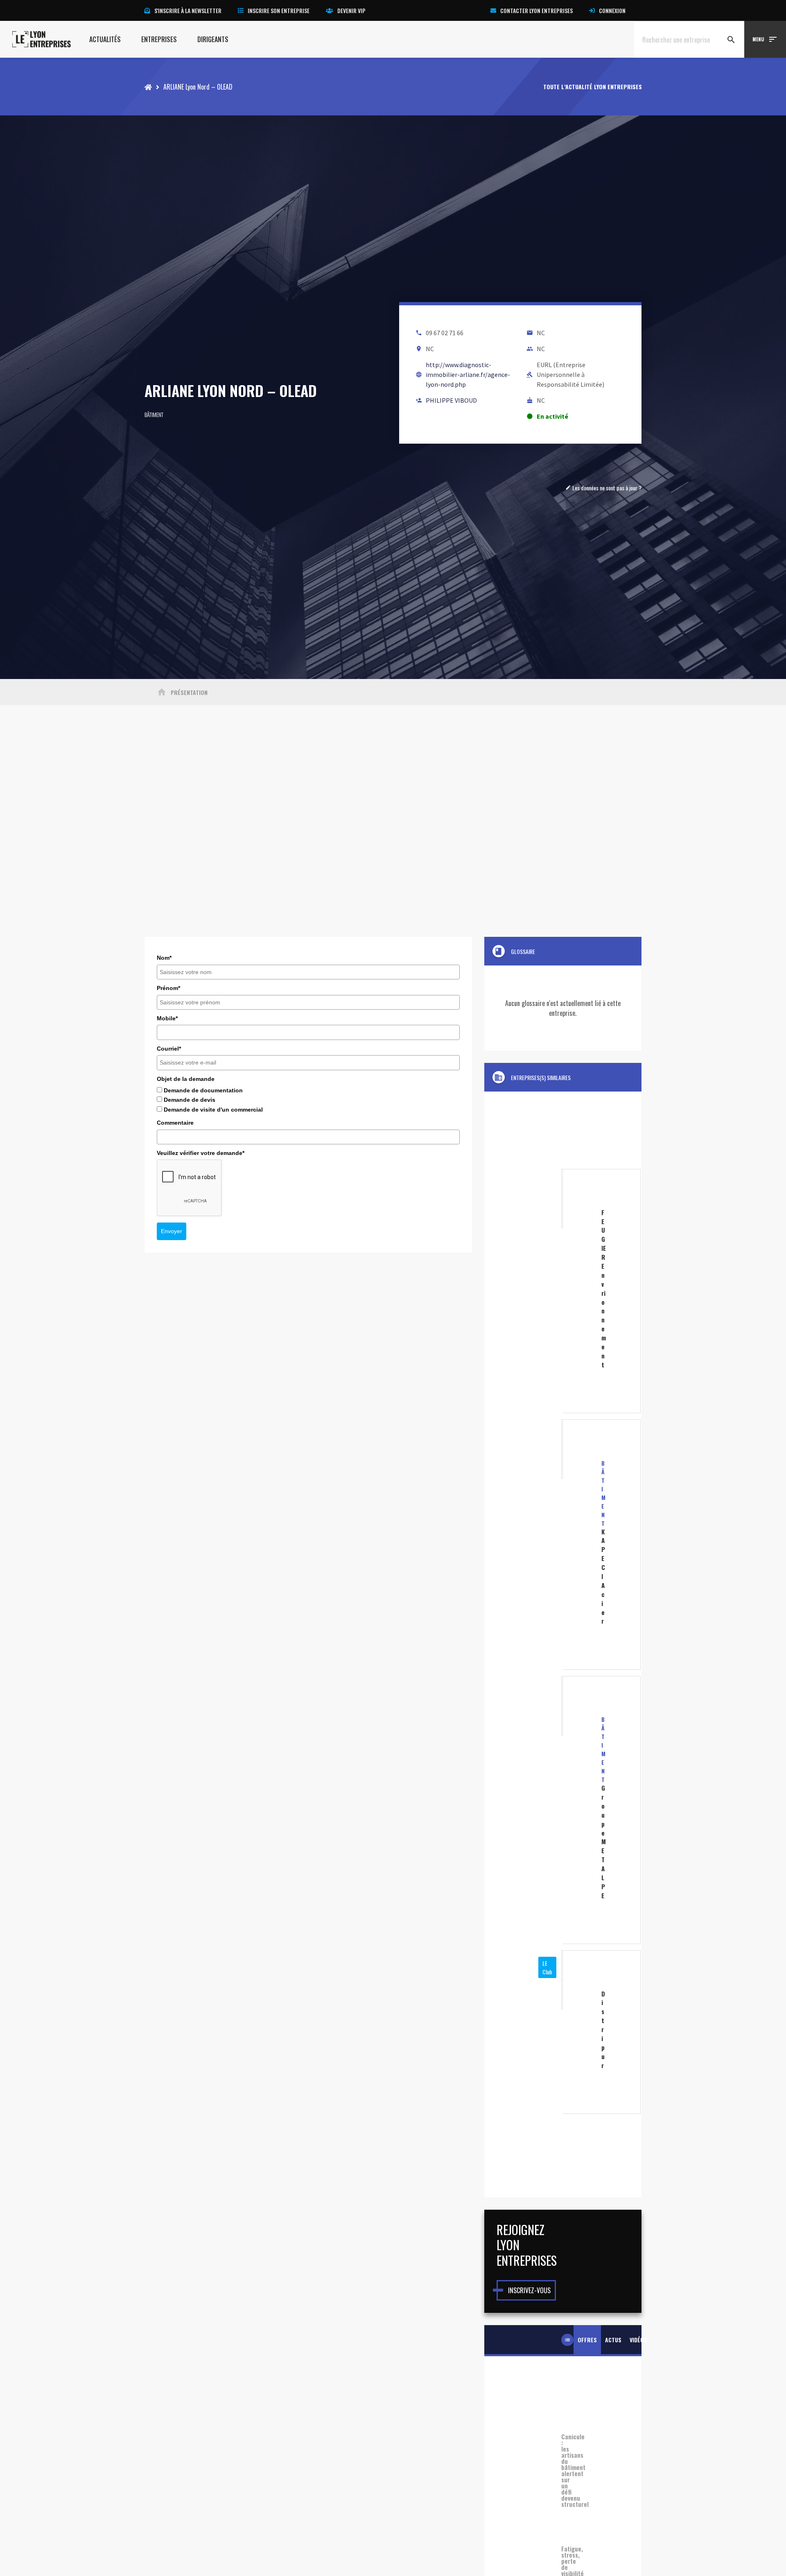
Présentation (182, 692)
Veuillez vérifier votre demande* (201, 1153)
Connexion (612, 10)
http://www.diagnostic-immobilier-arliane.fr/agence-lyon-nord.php (468, 374)
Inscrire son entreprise (279, 10)
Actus (613, 2340)
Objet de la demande (186, 1079)
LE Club (547, 1967)
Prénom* (168, 988)
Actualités (105, 39)
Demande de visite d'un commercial (213, 1110)
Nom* (164, 958)
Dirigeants (213, 39)
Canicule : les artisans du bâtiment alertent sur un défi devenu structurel (563, 2470)
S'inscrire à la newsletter (188, 10)
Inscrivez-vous (529, 2290)
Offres (587, 2340)
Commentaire (175, 1123)
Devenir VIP (351, 10)
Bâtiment (154, 414)
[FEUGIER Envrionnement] (563, 1291)
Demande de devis (190, 1100)
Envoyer (172, 1231)
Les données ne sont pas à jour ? (603, 488)
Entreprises (159, 39)
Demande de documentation (203, 1090)
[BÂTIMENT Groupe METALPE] (563, 1810)
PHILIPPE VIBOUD (451, 400)
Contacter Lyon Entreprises (536, 10)
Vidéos (638, 2340)
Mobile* (167, 1018)
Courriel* (169, 1049)
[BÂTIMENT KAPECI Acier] (563, 1545)
